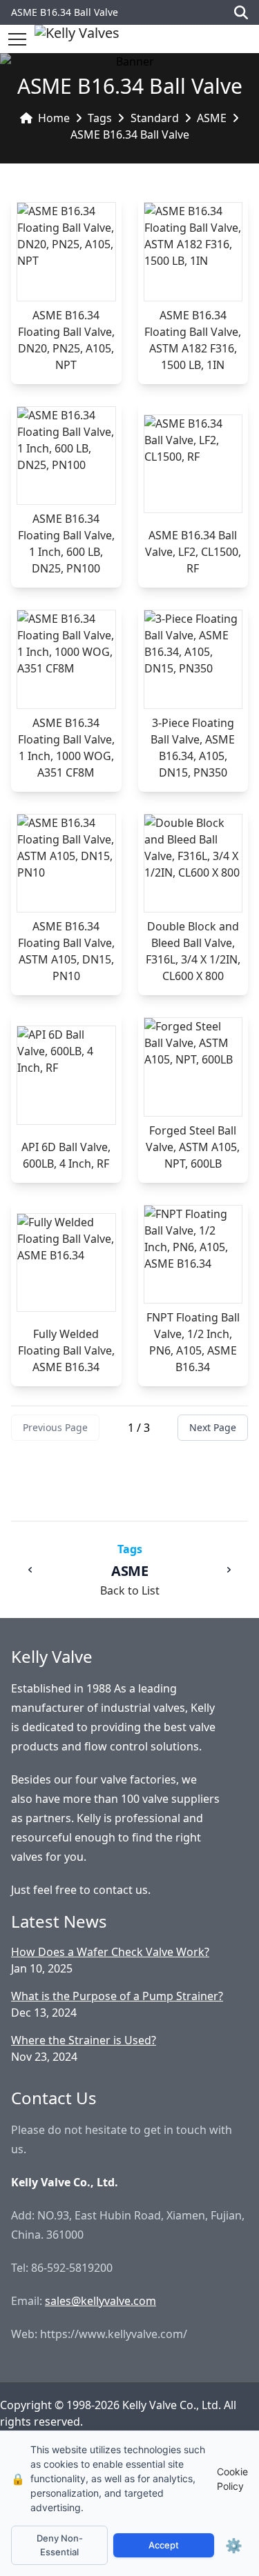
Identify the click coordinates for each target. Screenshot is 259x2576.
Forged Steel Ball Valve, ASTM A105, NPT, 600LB (193, 1147)
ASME (212, 118)
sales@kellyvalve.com (100, 2301)
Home (54, 118)
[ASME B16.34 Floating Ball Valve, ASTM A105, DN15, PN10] (66, 863)
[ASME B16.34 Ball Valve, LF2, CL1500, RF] (193, 464)
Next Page (213, 1427)
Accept (164, 2545)
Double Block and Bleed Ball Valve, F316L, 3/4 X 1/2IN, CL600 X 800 (193, 951)
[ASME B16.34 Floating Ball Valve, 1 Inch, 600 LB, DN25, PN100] (66, 456)
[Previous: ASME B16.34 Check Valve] (30, 1570)
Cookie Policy (232, 2479)
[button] (17, 39)
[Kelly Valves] (77, 39)
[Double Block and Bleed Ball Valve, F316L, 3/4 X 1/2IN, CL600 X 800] (193, 863)
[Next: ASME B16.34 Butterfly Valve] (229, 1570)
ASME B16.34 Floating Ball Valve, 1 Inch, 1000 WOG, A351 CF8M (66, 748)
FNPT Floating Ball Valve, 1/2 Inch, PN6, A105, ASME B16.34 (193, 1342)
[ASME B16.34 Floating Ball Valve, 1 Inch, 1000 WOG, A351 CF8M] (66, 659)
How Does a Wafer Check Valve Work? (110, 1952)
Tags (100, 118)
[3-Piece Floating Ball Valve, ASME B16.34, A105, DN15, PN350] (193, 659)
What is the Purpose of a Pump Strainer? (117, 1996)
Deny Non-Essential (60, 2545)
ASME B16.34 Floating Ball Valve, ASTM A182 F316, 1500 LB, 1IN (193, 340)
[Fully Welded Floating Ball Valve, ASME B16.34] (66, 1263)
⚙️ (234, 2546)
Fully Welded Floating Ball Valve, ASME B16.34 (66, 1350)
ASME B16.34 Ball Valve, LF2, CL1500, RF (193, 552)
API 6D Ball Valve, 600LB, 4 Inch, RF (66, 1155)
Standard (155, 118)
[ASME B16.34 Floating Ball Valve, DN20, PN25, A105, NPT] (66, 252)
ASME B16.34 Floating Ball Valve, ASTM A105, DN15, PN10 (66, 951)
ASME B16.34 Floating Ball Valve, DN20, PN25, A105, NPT (66, 340)
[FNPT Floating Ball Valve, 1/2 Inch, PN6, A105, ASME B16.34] (193, 1255)
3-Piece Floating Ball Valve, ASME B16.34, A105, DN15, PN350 (193, 748)
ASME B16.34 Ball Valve (130, 134)
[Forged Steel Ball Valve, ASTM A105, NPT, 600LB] (193, 1067)
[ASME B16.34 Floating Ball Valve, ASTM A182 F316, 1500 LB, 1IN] (193, 252)
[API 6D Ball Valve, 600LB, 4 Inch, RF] (66, 1075)
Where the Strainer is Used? (84, 2040)
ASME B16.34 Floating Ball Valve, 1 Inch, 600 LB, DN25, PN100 (66, 543)
